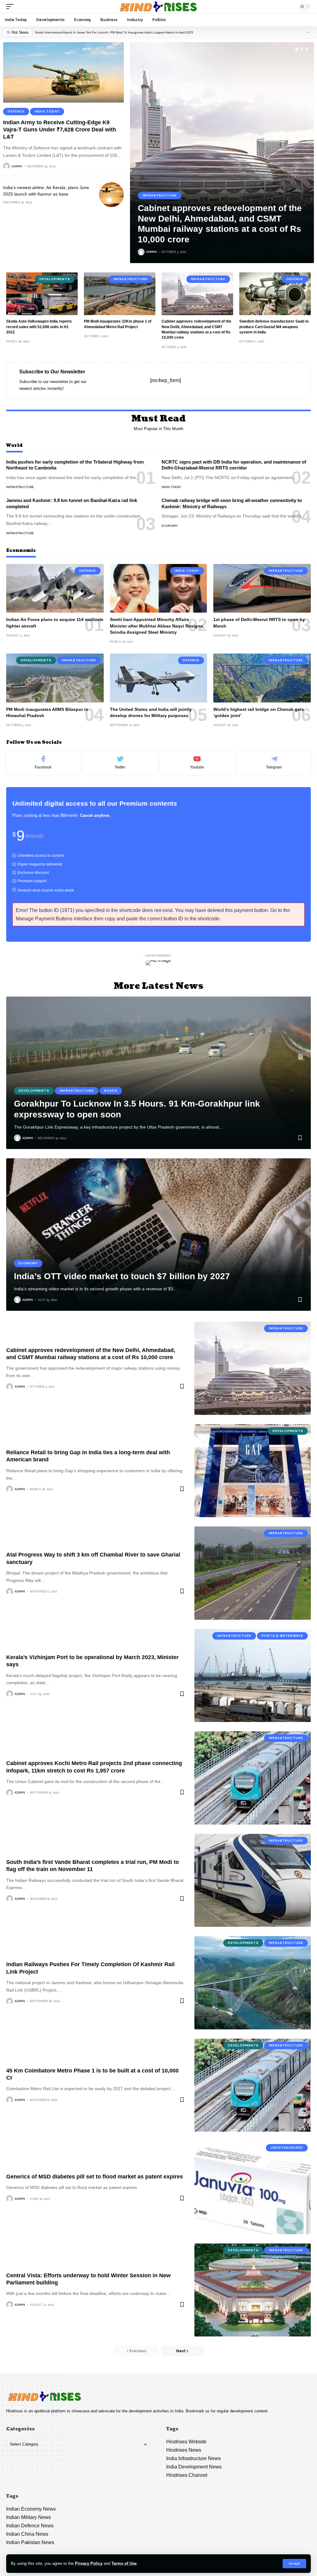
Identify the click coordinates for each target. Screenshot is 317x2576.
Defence (16, 111)
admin (17, 166)
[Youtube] (197, 763)
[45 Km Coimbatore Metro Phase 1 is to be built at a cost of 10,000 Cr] (253, 2085)
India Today (47, 111)
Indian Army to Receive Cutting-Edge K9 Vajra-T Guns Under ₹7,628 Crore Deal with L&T (60, 130)
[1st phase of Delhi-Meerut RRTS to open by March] (262, 588)
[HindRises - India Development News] (158, 7)
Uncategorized (287, 2148)
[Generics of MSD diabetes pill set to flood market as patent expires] (253, 2187)
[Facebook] (43, 763)
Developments (55, 279)
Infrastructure (160, 195)
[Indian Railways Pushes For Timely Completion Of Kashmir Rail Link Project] (253, 1983)
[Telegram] (274, 763)
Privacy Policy (89, 2563)
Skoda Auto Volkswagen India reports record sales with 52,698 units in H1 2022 (39, 327)
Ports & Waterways (282, 1636)
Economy (170, 526)
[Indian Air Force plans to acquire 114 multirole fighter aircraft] (55, 588)
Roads (111, 1091)
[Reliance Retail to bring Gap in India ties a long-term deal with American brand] (253, 1471)
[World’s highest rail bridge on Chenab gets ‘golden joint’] (262, 678)
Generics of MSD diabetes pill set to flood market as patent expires (95, 2177)
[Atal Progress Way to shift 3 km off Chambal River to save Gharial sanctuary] (253, 1573)
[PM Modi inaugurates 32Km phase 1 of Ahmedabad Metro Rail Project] (120, 294)
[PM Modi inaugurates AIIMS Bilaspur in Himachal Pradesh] (55, 678)
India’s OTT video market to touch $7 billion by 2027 (122, 1276)
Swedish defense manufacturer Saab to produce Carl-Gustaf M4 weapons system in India (274, 327)
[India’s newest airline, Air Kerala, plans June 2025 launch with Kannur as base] (111, 195)
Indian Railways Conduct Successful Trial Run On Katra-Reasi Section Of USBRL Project (98, 32)
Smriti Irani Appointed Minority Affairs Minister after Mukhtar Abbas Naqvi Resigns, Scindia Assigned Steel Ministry (157, 626)
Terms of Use (124, 2563)
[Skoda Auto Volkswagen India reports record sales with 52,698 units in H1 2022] (42, 294)
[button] (308, 32)
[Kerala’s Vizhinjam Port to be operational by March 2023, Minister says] (253, 1676)
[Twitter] (120, 763)
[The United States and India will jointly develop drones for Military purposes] (159, 678)
